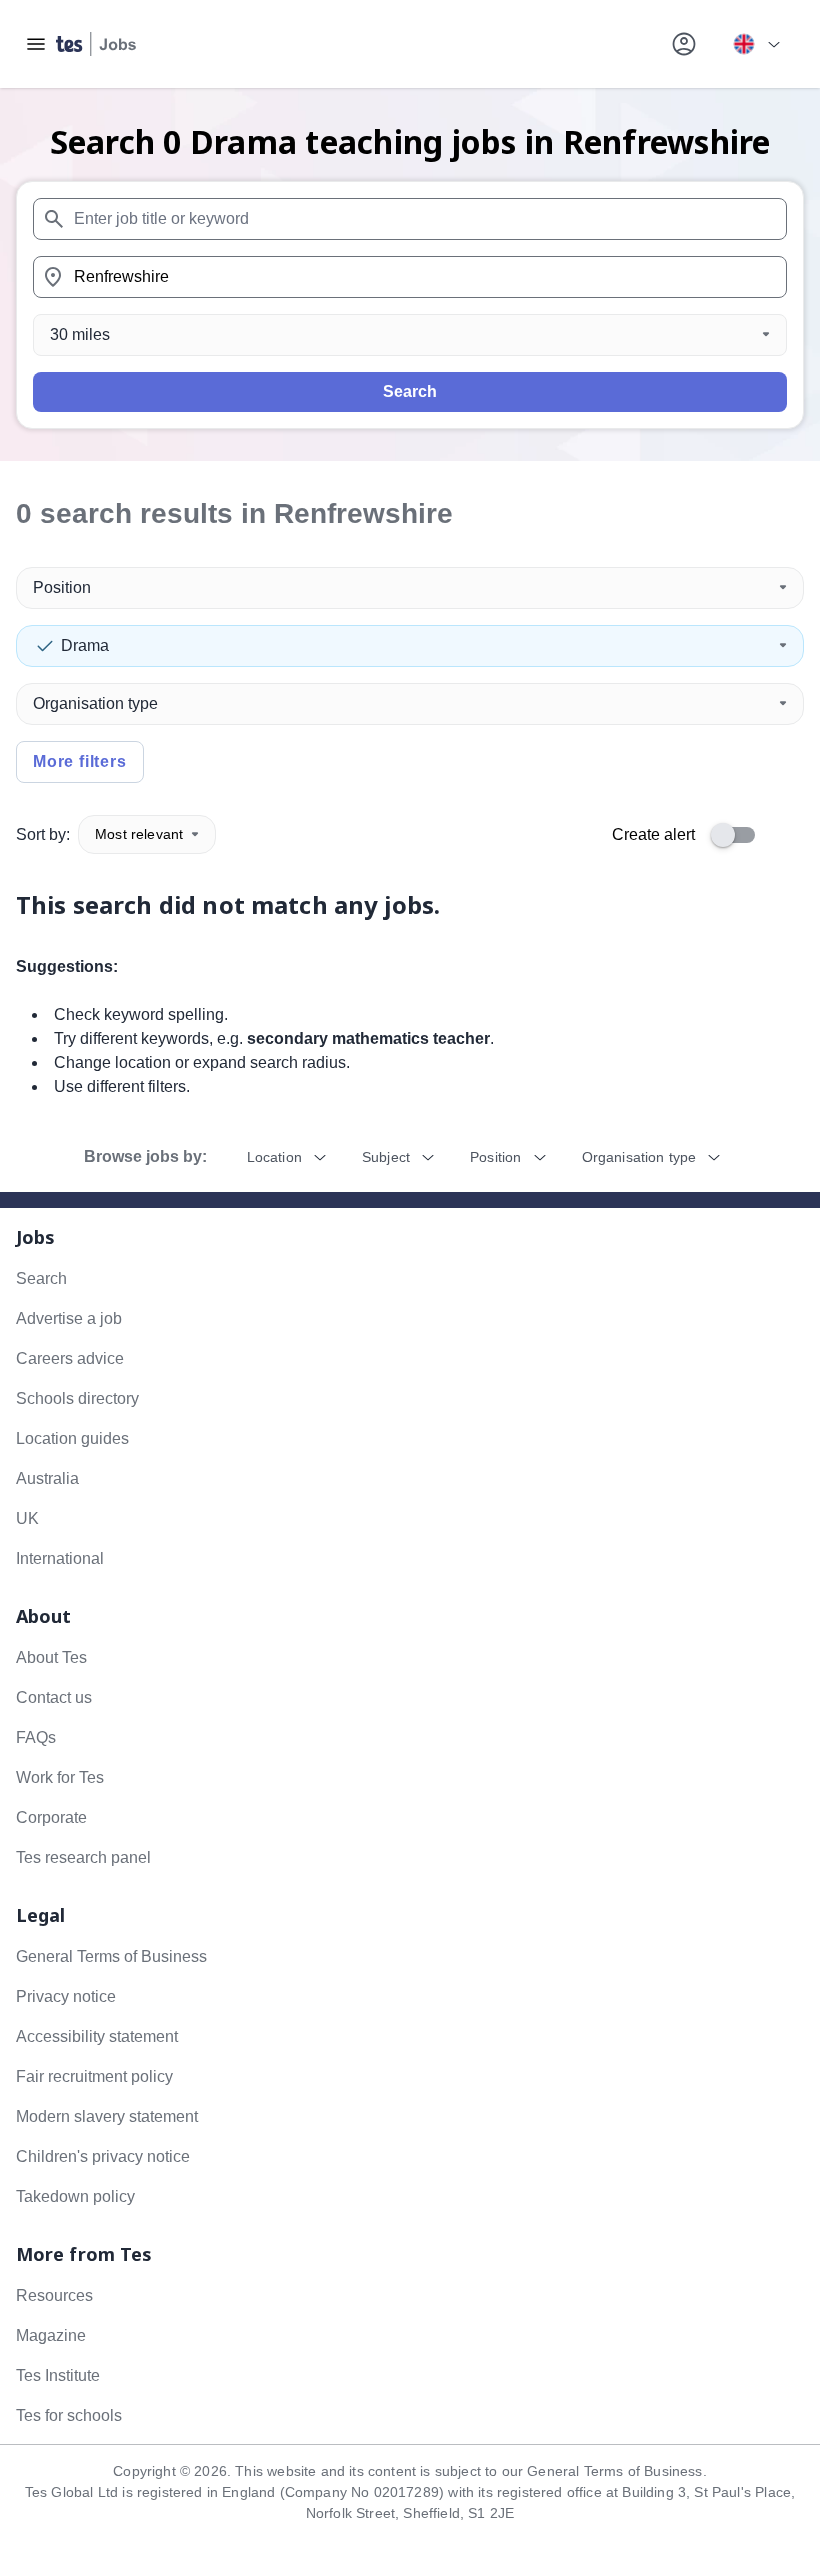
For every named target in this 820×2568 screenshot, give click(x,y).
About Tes (51, 1657)
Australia (47, 1478)
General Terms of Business (111, 1956)
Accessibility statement (97, 2036)
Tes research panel (83, 1857)
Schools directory (77, 1398)
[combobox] (410, 219)
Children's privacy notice (103, 2156)
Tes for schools (69, 2415)
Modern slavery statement (107, 2116)
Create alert (653, 834)
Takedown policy (75, 2196)
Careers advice (70, 1358)
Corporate (51, 1817)
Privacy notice (66, 1996)
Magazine (51, 2335)
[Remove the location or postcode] (763, 277)
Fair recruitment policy (94, 2076)
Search (410, 391)
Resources (54, 2295)
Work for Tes (60, 1777)
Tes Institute (58, 2375)
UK (27, 1518)
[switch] (739, 835)
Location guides (72, 1438)
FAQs (36, 1737)
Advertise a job (69, 1318)
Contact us (54, 1697)
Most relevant (139, 834)
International (60, 1558)
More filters (80, 761)
